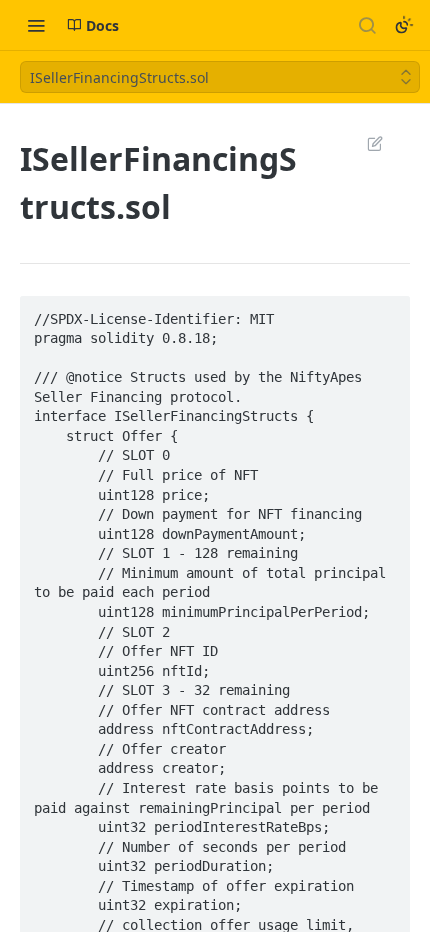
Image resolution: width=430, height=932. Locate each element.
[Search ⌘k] (367, 25)
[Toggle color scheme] (404, 25)
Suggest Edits (365, 143)
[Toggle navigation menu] (36, 25)
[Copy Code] (386, 313)
